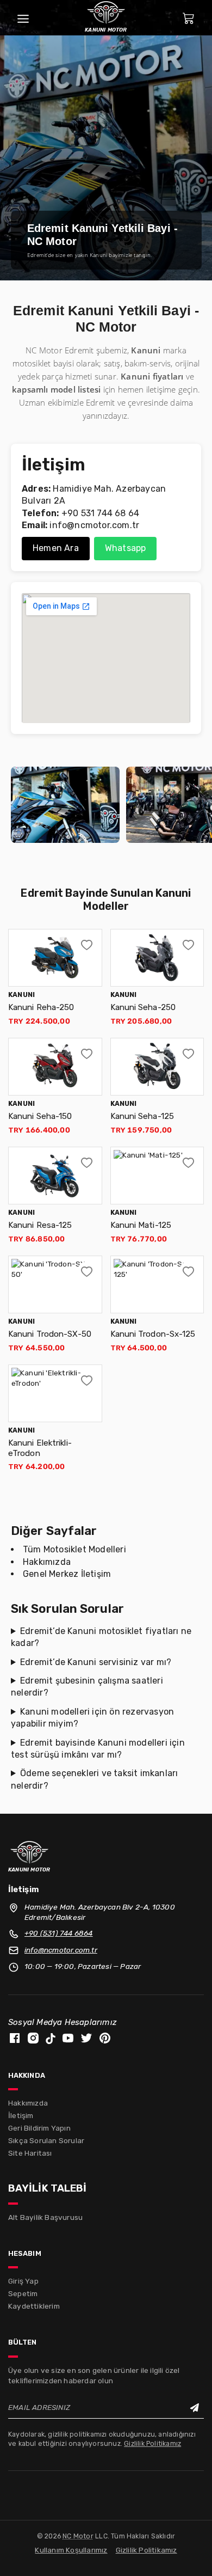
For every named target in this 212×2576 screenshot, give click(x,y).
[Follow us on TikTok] (51, 2037)
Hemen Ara (56, 548)
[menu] (23, 18)
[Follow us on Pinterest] (105, 2037)
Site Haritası (30, 2153)
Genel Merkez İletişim (67, 1574)
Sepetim (23, 2293)
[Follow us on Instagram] (33, 2037)
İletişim (21, 2115)
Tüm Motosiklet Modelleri (74, 1549)
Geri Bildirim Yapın (39, 2128)
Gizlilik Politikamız (152, 2443)
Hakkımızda (47, 1562)
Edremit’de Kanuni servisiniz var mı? (96, 1662)
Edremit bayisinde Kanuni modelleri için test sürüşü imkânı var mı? (98, 1749)
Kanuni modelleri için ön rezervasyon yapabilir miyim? (92, 1718)
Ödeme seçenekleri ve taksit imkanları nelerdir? (94, 1779)
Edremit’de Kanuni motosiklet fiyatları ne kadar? (101, 1637)
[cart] (189, 18)
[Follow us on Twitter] (86, 2037)
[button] (87, 944)
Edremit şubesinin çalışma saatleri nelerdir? (87, 1687)
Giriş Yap (23, 2281)
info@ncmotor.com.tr (94, 525)
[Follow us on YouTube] (68, 2037)
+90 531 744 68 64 (100, 513)
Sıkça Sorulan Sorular (46, 2140)
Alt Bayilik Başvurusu (45, 2217)
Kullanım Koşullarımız (71, 2550)
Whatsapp (126, 548)
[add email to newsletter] (194, 2408)
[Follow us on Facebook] (15, 2037)
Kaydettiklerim (34, 2306)
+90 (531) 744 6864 (59, 1933)
